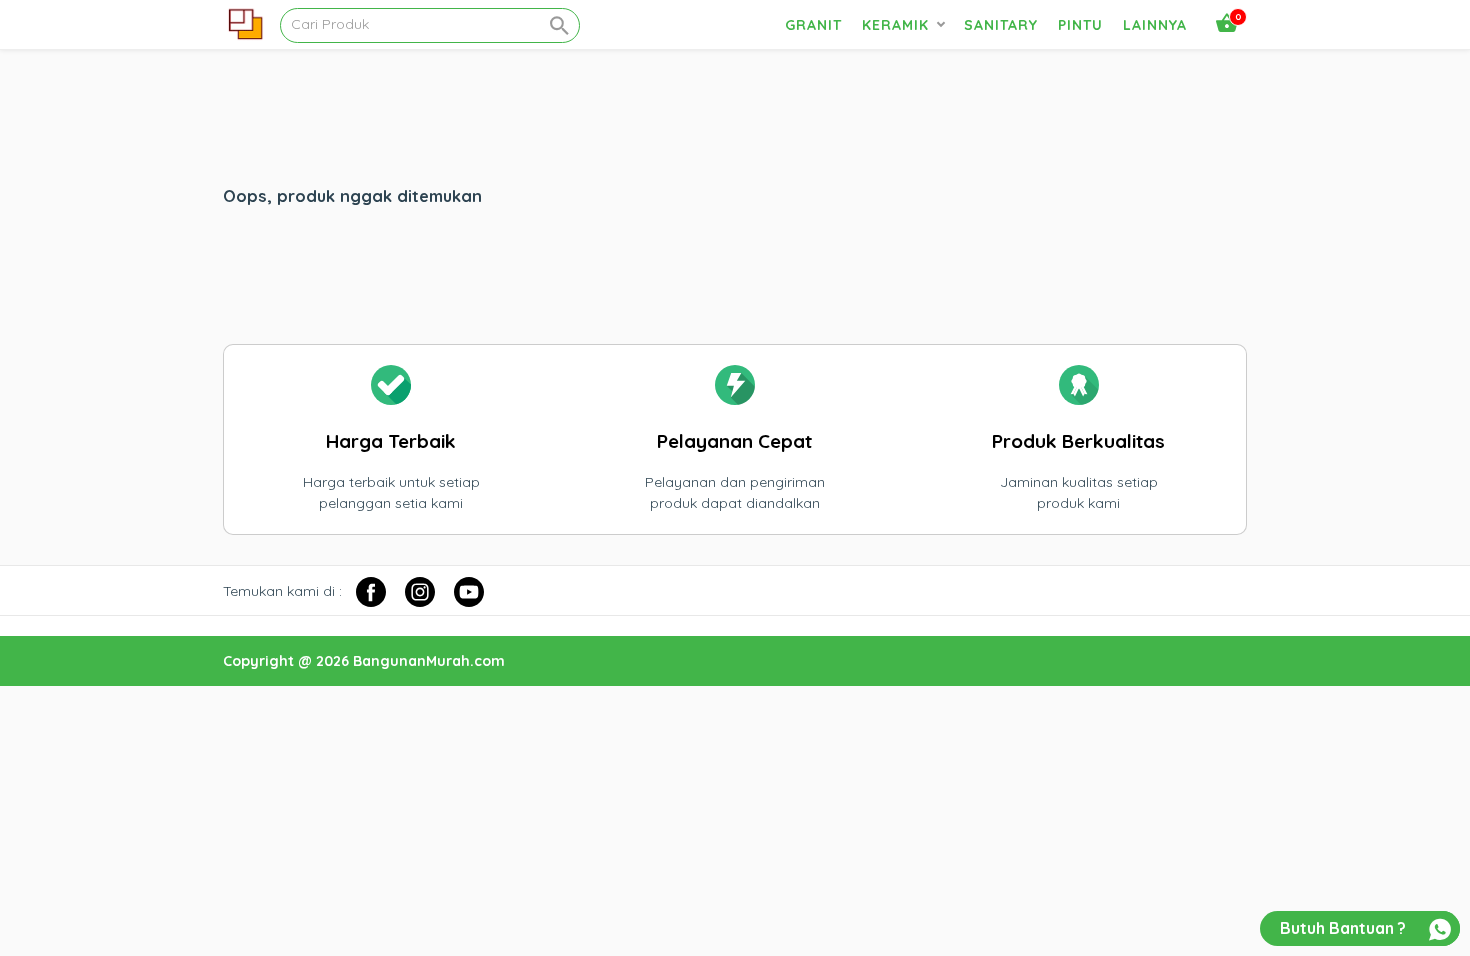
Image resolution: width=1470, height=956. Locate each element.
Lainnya (1155, 25)
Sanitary (1001, 25)
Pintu (1080, 25)
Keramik (895, 25)
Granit (813, 25)
